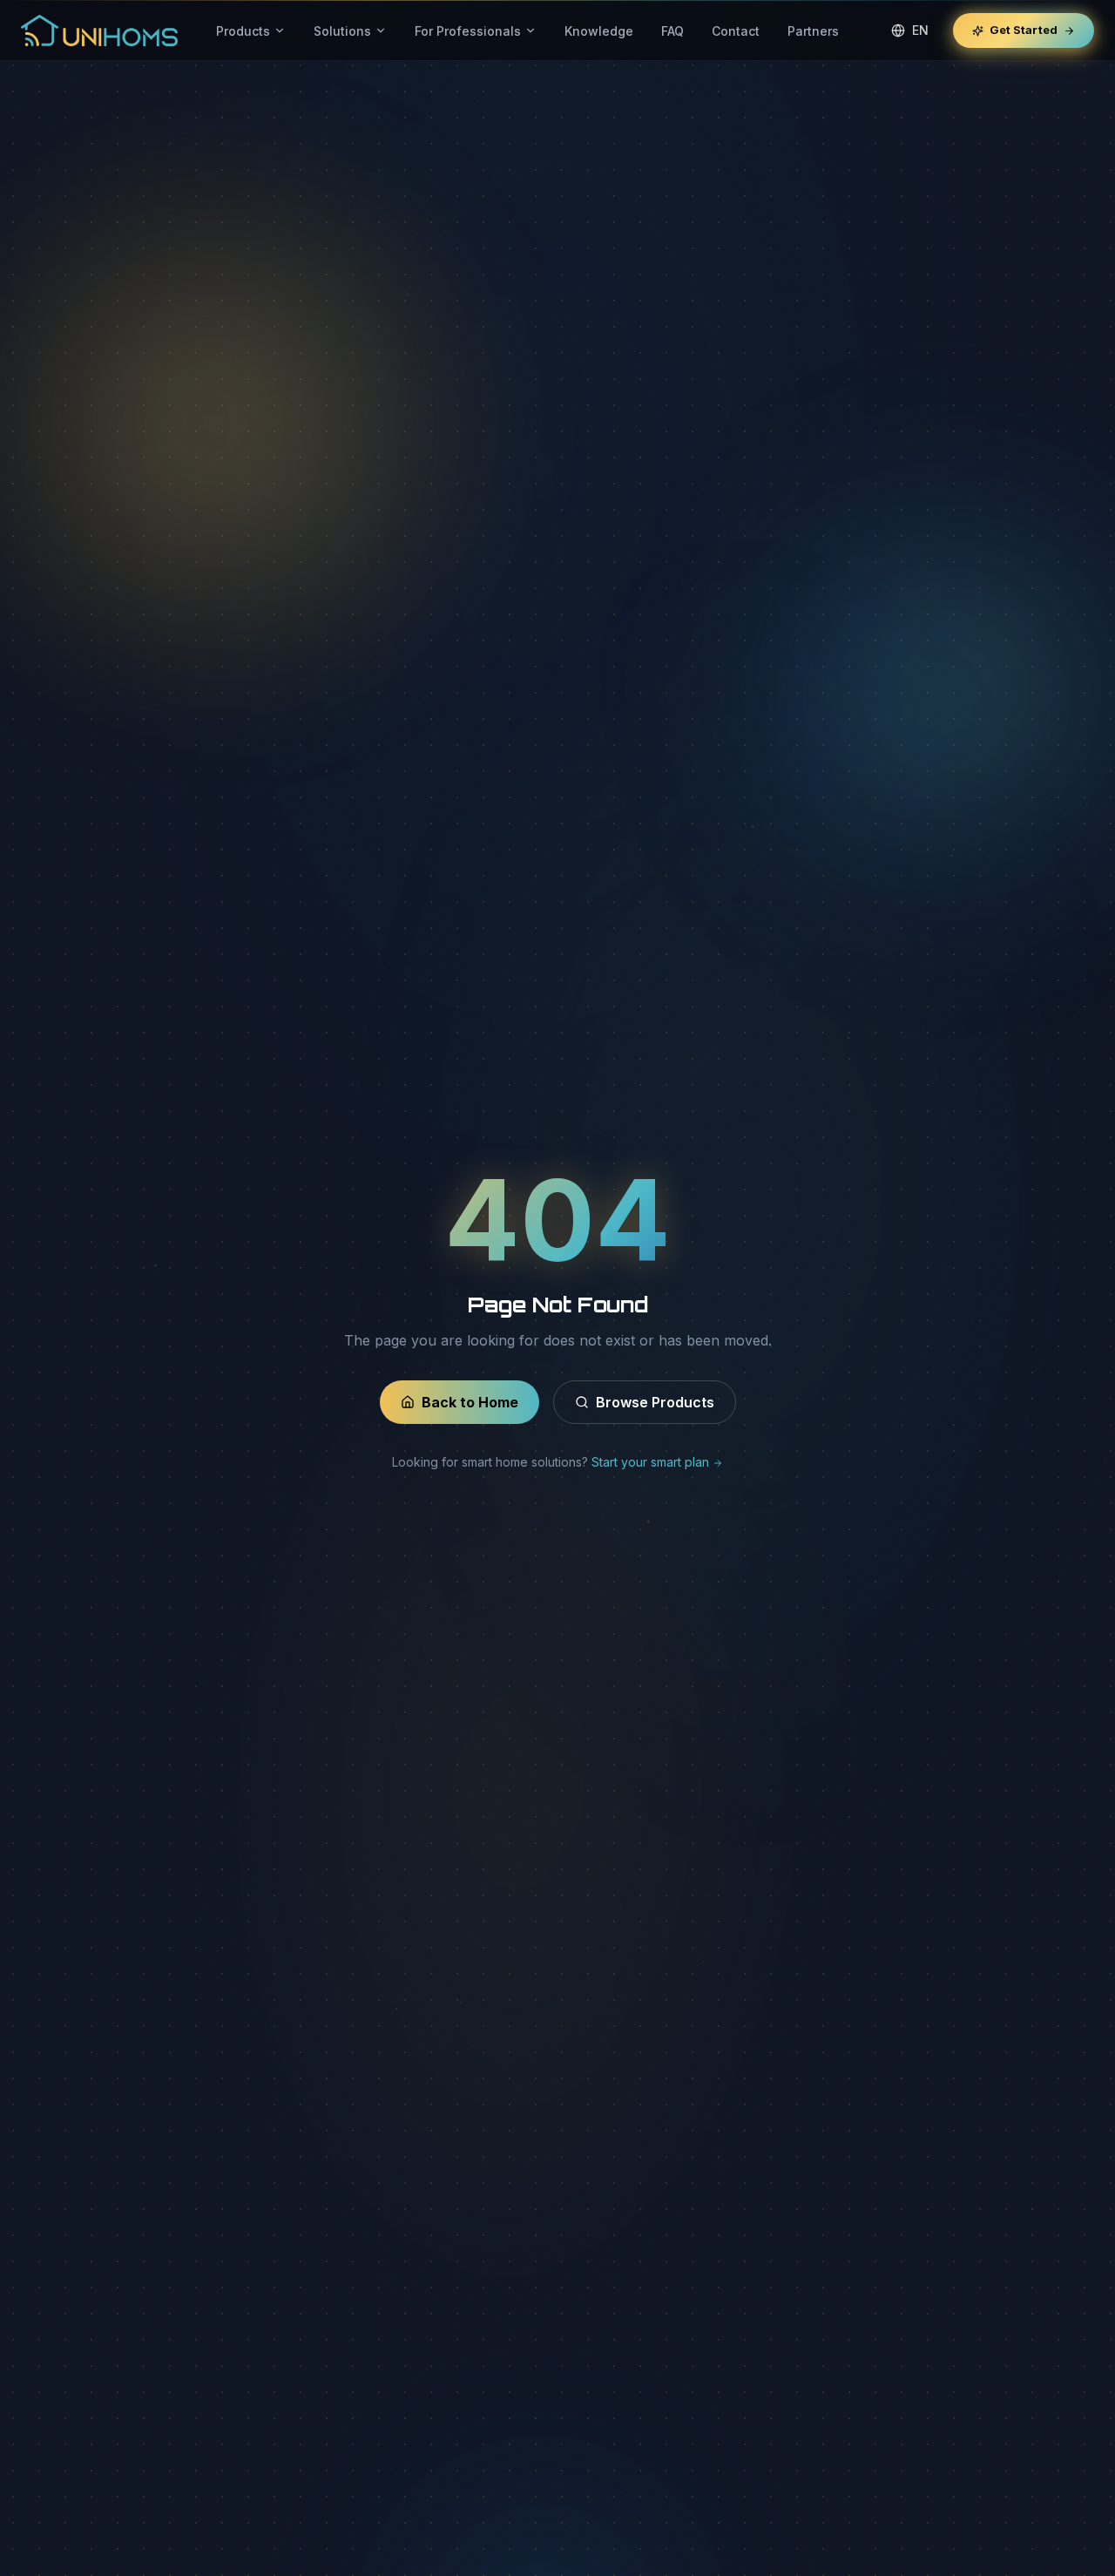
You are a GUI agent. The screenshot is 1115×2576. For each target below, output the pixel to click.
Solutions (342, 31)
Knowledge (599, 31)
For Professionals (468, 31)
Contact (736, 31)
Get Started (1024, 30)
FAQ (672, 31)
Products (243, 31)
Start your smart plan (652, 1462)
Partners (813, 31)
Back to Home (470, 1402)
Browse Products (655, 1402)
